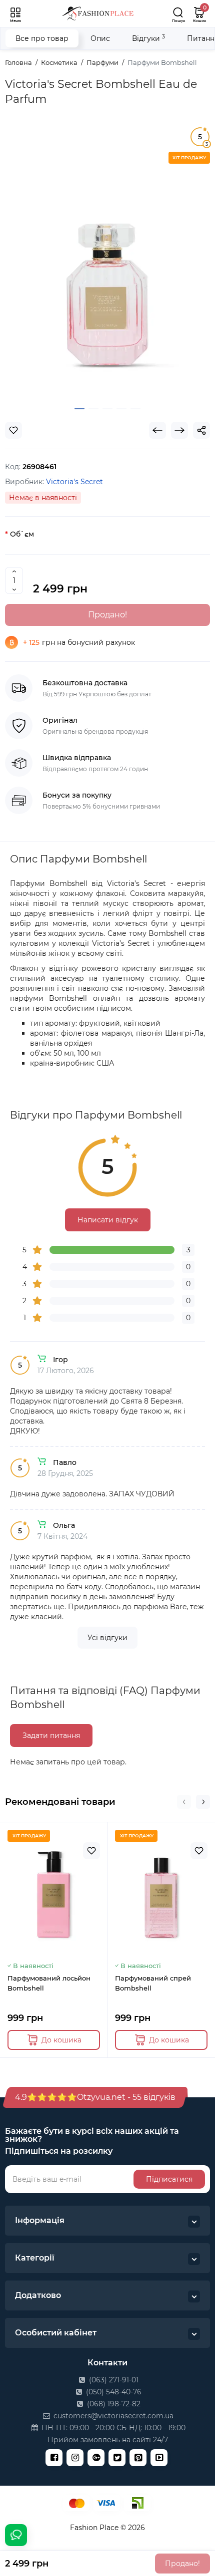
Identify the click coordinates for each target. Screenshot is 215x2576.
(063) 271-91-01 (113, 2380)
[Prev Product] (157, 430)
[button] (184, 1802)
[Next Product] (179, 430)
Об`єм (22, 534)
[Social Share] (201, 430)
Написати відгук (108, 1220)
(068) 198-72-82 (113, 2404)
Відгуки (148, 38)
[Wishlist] (13, 430)
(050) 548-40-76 (113, 2392)
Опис (100, 38)
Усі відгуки (107, 1638)
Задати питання (51, 1735)
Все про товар (42, 38)
